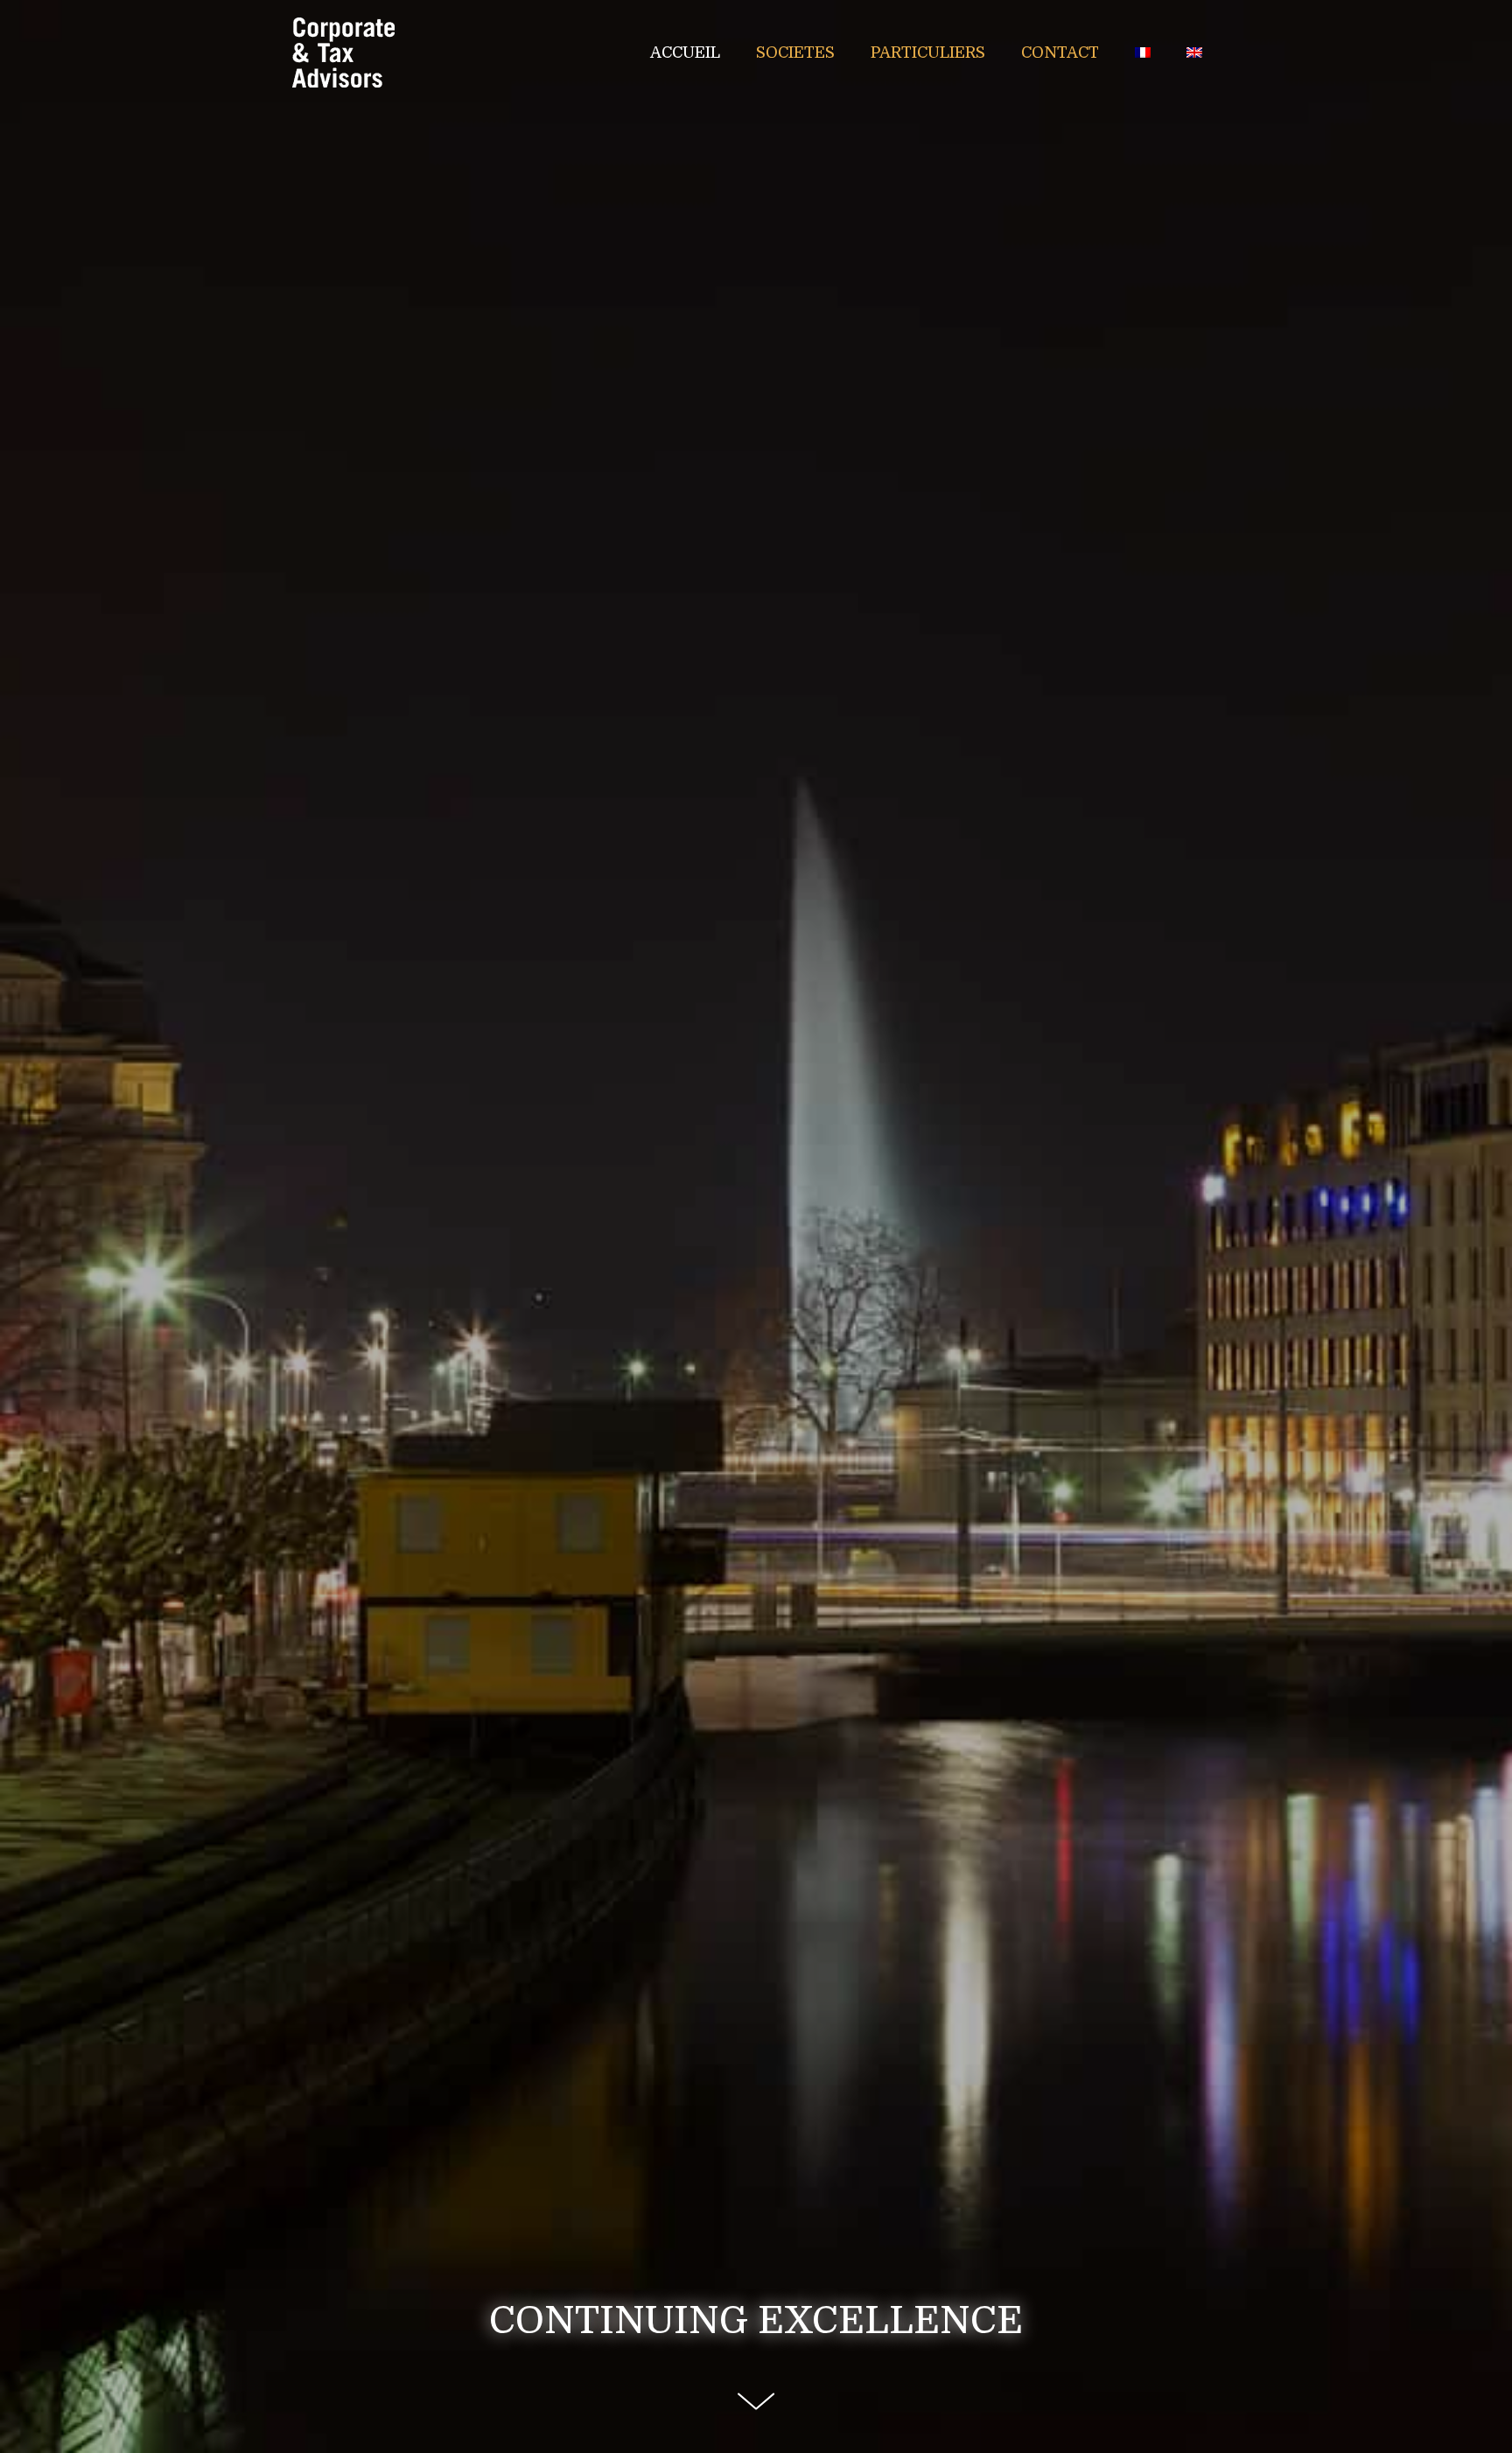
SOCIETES (795, 53)
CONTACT (1060, 53)
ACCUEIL (685, 53)
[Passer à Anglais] (1194, 53)
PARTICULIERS (928, 53)
